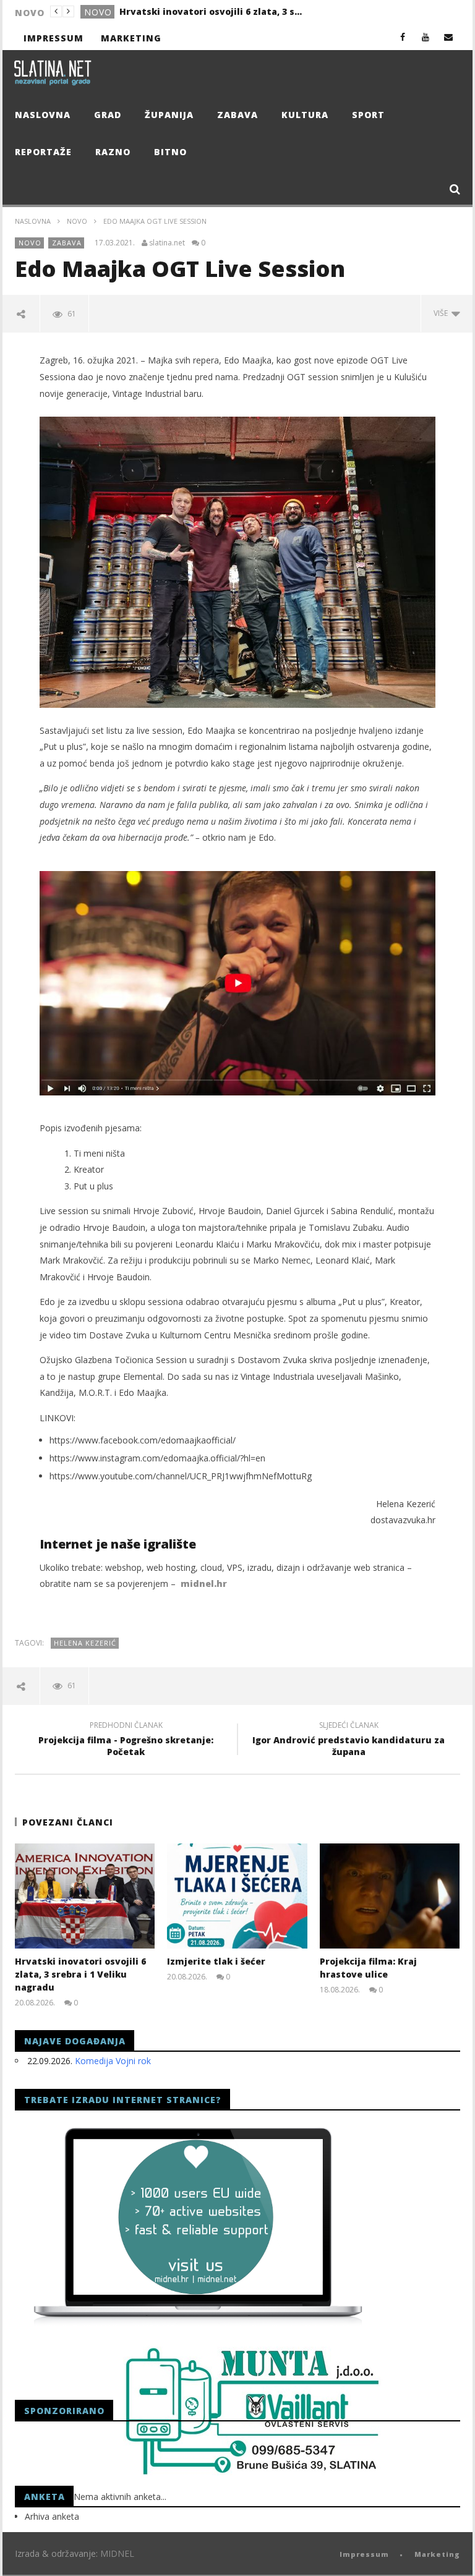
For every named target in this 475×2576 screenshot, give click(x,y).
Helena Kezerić (85, 1643)
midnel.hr (204, 1583)
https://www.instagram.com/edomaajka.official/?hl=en (157, 1458)
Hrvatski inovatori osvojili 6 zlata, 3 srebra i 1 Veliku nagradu (80, 1974)
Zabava (237, 115)
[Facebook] (403, 37)
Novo (77, 221)
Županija (169, 115)
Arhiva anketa (52, 2516)
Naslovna (43, 115)
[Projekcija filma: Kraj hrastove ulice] (390, 1896)
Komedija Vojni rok (113, 2061)
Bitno (170, 152)
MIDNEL (117, 2553)
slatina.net (167, 243)
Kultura (305, 115)
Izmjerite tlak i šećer (167, 11)
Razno (113, 152)
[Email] (449, 37)
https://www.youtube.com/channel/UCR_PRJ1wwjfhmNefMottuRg (181, 1476)
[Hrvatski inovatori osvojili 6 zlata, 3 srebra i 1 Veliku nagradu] (85, 1896)
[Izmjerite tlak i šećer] (237, 1896)
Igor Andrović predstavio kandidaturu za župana (349, 1740)
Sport (368, 115)
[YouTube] (426, 37)
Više (443, 313)
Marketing (131, 38)
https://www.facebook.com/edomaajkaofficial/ (143, 1440)
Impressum (53, 38)
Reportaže (43, 152)
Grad (97, 12)
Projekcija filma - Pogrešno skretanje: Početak (126, 1740)
